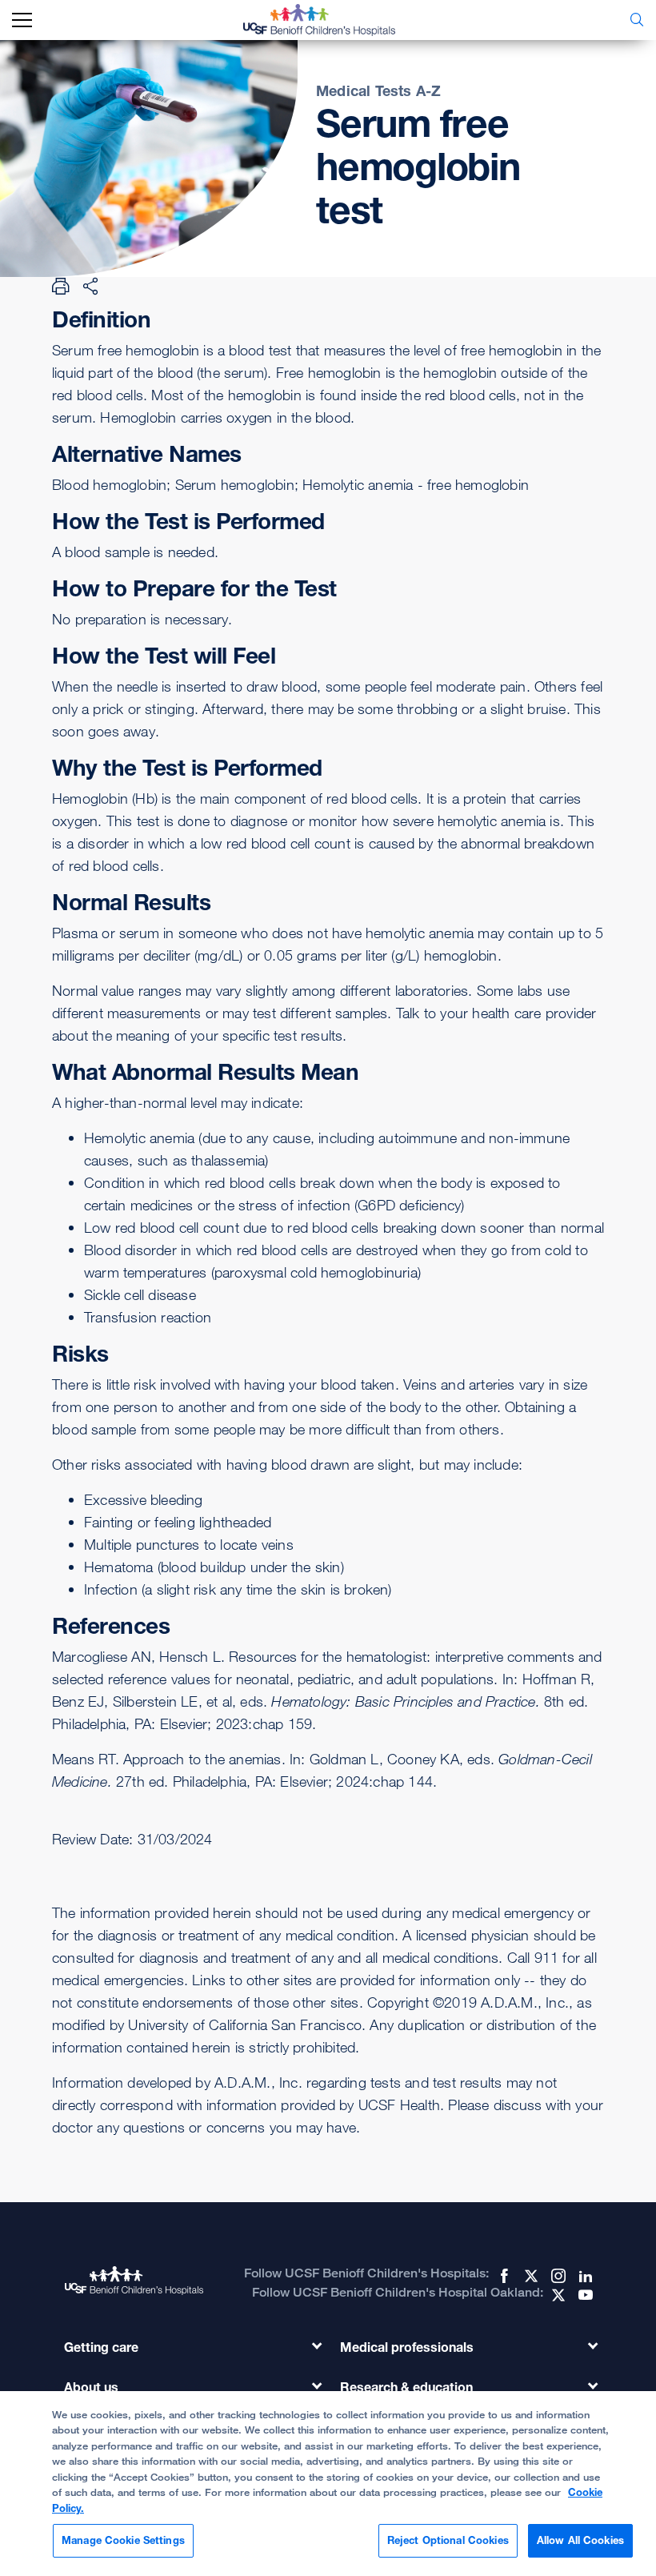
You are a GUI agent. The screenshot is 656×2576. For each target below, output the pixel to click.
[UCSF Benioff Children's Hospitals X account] (530, 2276)
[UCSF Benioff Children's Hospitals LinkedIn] (584, 2276)
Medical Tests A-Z (378, 90)
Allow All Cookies (580, 2540)
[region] (328, 2484)
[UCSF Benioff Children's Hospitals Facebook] (502, 2276)
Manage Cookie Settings (123, 2540)
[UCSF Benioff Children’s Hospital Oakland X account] (557, 2295)
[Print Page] (61, 286)
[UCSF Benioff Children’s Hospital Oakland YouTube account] (584, 2295)
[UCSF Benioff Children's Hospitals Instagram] (557, 2276)
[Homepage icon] (331, 20)
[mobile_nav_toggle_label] (22, 20)
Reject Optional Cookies (448, 2540)
